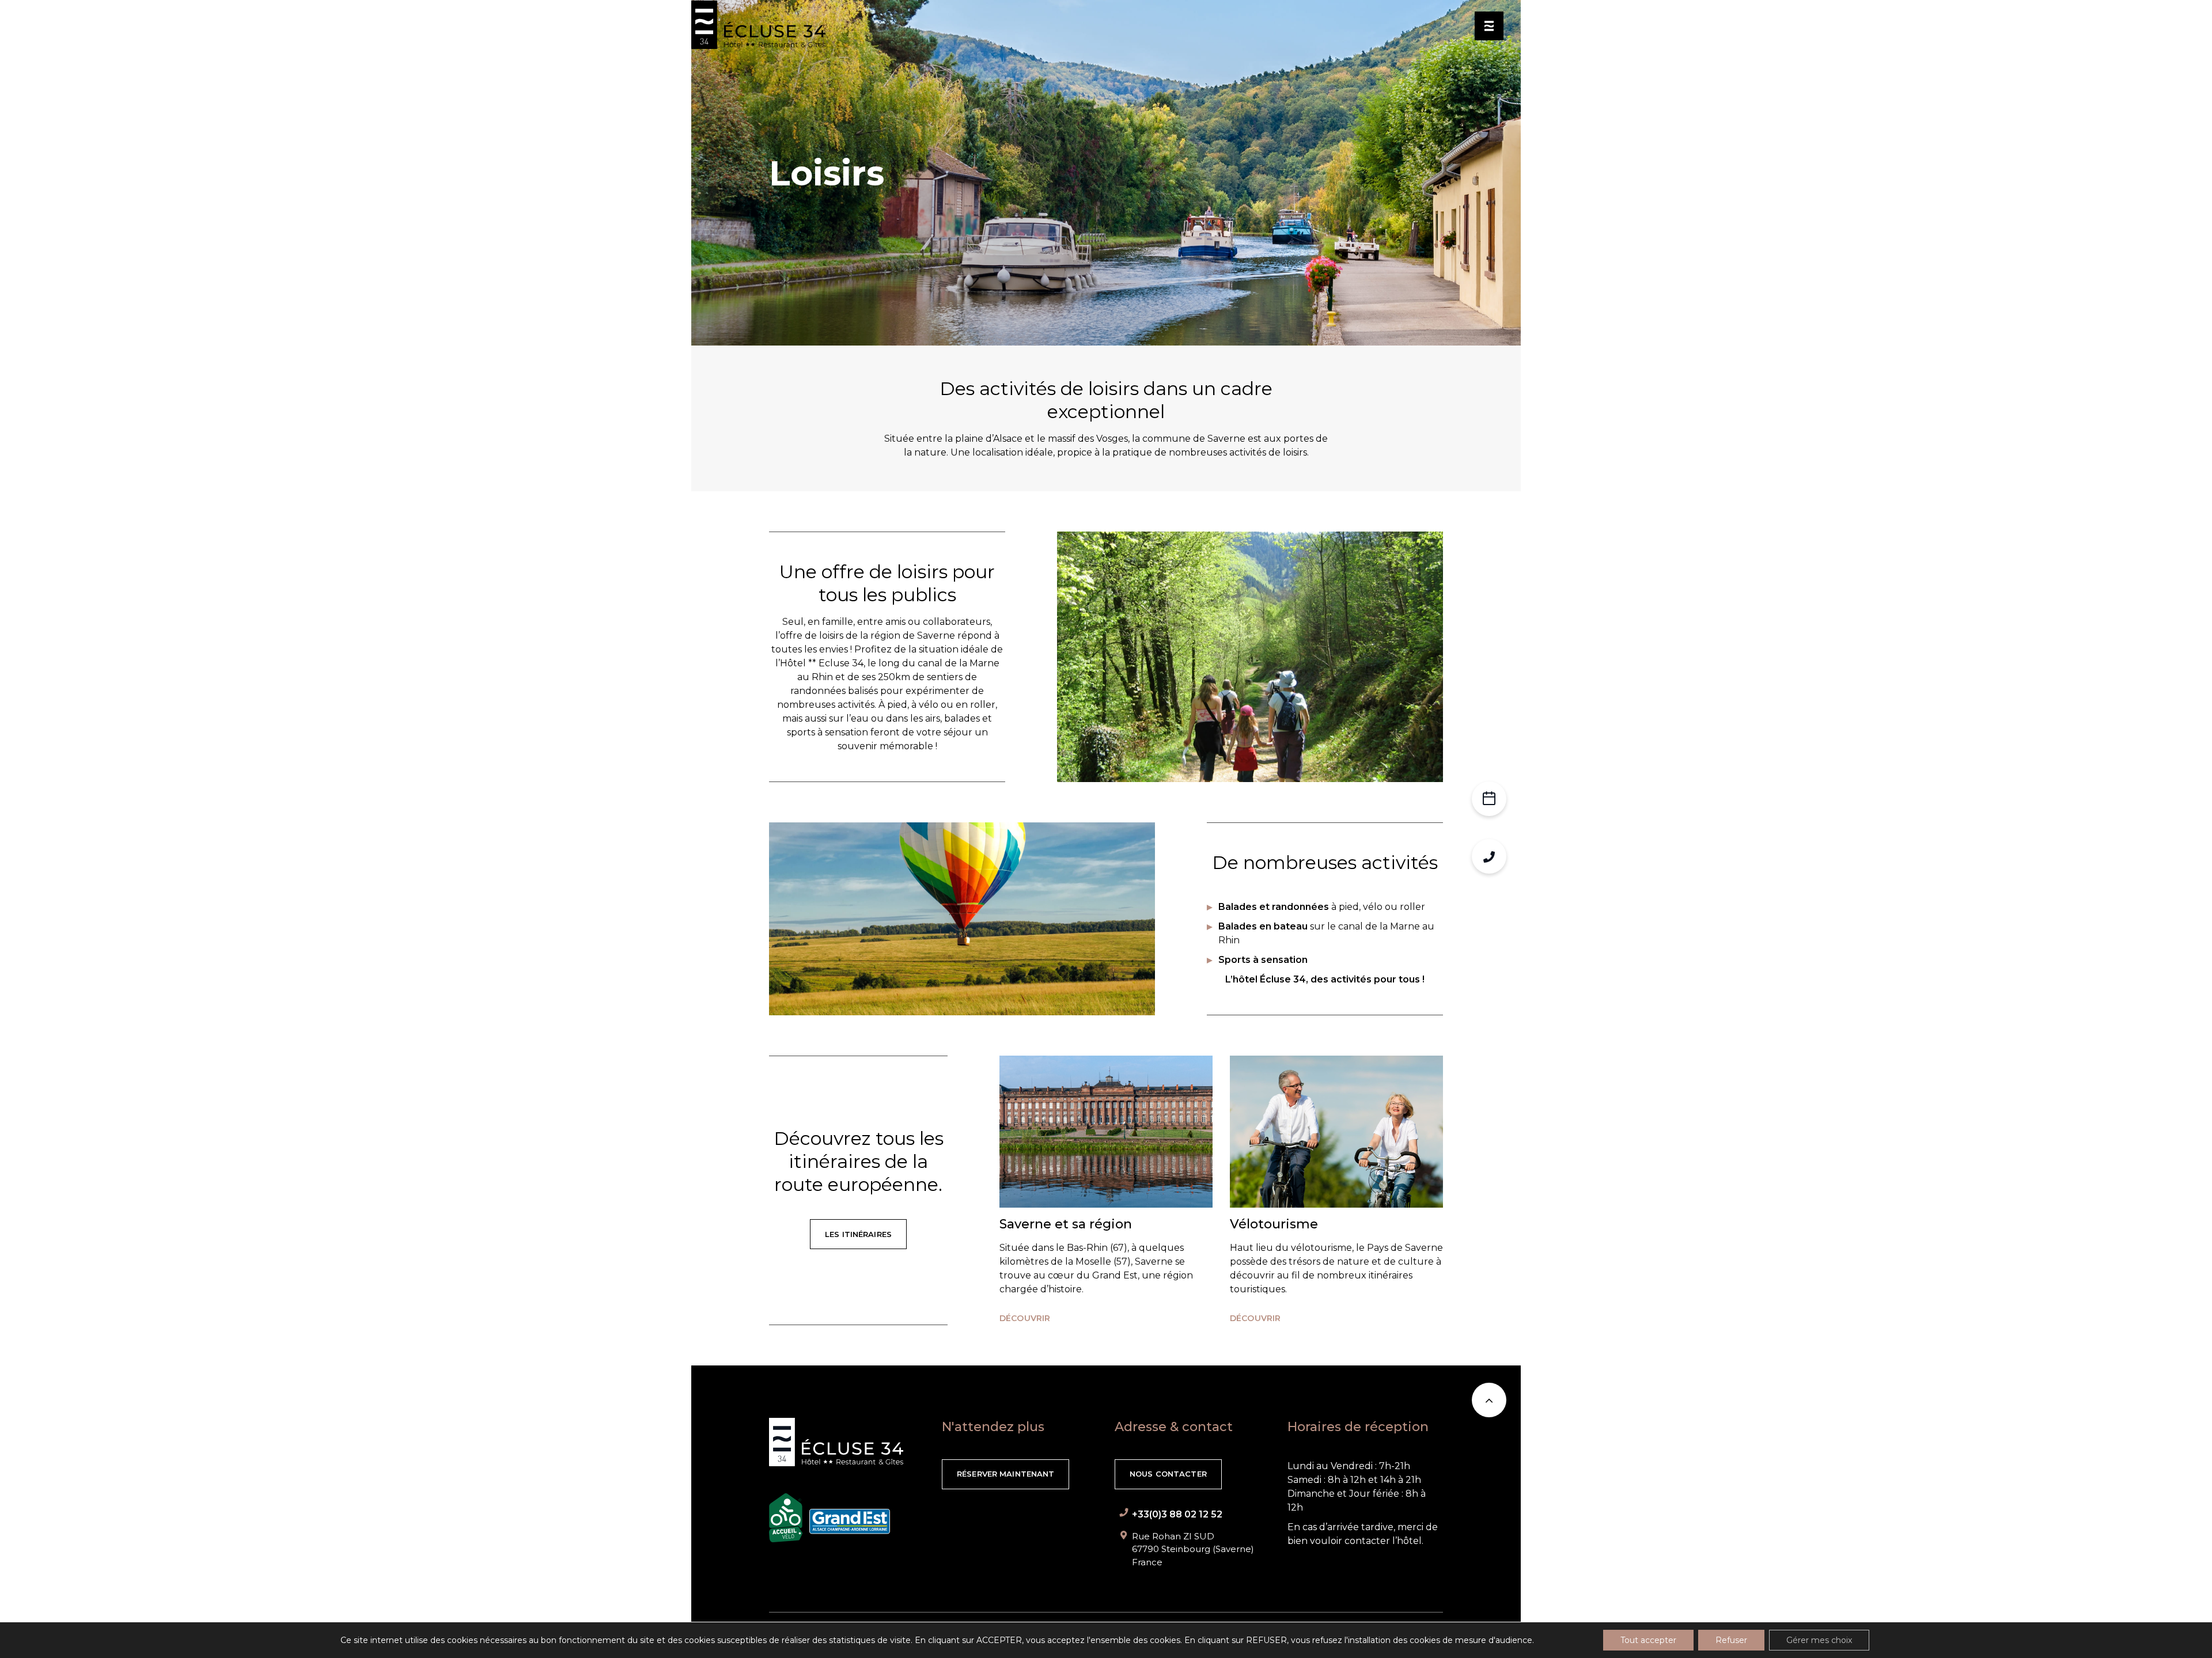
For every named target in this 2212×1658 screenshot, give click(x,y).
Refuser (1731, 1640)
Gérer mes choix (1819, 1640)
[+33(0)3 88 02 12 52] (1489, 856)
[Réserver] (1489, 799)
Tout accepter (1648, 1640)
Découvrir (1025, 1318)
